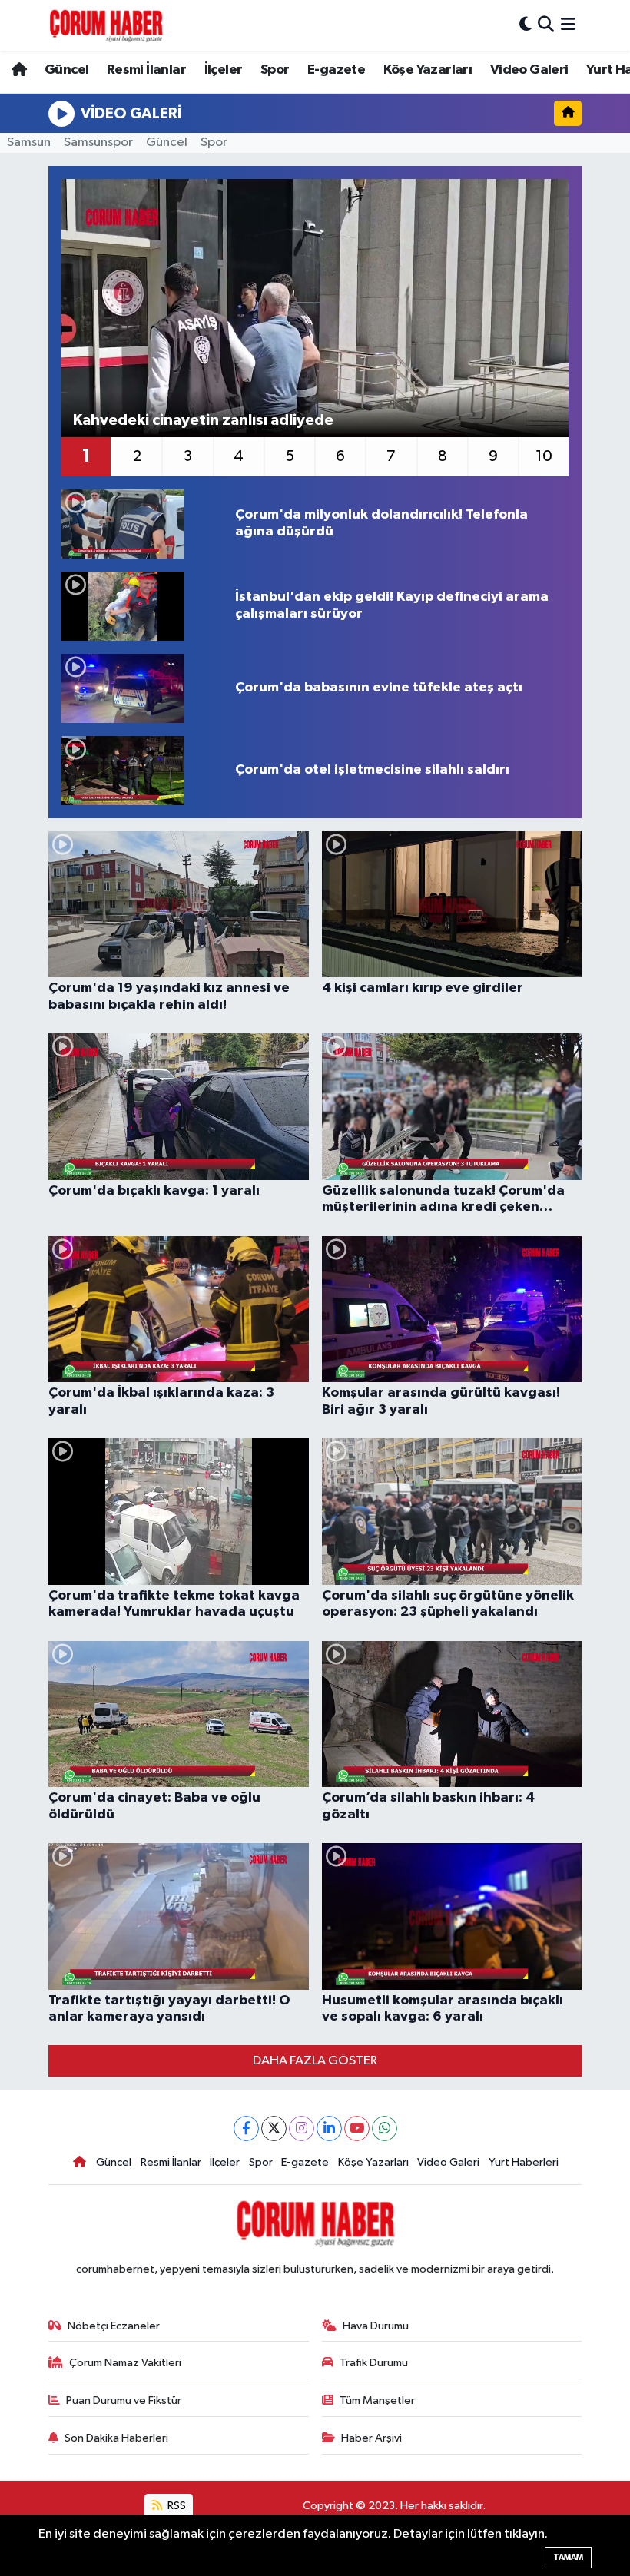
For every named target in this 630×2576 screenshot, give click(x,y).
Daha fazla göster (315, 2061)
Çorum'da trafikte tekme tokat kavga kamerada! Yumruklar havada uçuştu (174, 1604)
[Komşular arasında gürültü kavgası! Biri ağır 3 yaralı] (452, 1310)
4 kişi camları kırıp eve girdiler (423, 988)
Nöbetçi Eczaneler (114, 2326)
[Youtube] (357, 2128)
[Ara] (546, 25)
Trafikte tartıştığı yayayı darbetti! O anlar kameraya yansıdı (169, 2009)
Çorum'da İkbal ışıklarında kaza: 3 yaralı (161, 1401)
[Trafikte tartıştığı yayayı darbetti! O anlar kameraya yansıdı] (179, 1916)
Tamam (568, 2557)
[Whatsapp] (385, 2128)
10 (544, 456)
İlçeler (224, 70)
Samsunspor (98, 143)
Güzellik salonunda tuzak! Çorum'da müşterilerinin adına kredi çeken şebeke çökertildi (443, 1200)
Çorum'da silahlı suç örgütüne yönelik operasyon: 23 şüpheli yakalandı (448, 1604)
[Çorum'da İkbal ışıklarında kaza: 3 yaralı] (179, 1310)
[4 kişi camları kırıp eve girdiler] (452, 905)
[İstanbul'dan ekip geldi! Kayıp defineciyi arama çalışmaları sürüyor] (142, 606)
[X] (274, 2128)
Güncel (66, 70)
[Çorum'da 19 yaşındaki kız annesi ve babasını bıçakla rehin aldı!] (179, 905)
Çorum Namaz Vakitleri (125, 2363)
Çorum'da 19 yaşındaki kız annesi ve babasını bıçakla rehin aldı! (169, 996)
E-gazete (336, 70)
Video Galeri (529, 70)
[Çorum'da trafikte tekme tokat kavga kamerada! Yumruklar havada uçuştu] (179, 1512)
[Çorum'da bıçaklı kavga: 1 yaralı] (179, 1107)
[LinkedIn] (329, 2128)
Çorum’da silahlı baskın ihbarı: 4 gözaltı (428, 1806)
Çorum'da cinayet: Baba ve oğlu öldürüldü (154, 1806)
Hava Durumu (376, 2326)
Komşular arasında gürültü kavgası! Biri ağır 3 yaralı (441, 1401)
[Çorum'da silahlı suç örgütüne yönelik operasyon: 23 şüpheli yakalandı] (452, 1512)
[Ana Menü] (568, 25)
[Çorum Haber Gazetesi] (106, 25)
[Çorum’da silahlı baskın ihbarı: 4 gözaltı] (452, 1714)
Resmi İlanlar (146, 70)
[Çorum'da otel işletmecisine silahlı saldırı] (142, 771)
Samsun (29, 143)
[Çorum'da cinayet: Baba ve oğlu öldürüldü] (179, 1714)
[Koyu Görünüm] (526, 25)
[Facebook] (246, 2128)
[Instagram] (302, 2128)
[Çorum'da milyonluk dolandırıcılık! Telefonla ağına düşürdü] (142, 524)
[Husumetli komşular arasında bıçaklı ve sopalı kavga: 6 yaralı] (452, 1916)
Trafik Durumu (374, 2363)
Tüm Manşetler (377, 2400)
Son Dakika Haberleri (116, 2438)
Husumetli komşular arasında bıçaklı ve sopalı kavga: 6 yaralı (443, 2009)
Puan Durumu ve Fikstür (124, 2400)
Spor (275, 70)
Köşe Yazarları (428, 70)
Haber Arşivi (371, 2438)
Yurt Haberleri (524, 2162)
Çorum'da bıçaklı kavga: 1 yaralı (154, 1191)
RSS (176, 2506)
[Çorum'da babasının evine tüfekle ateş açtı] (142, 688)
